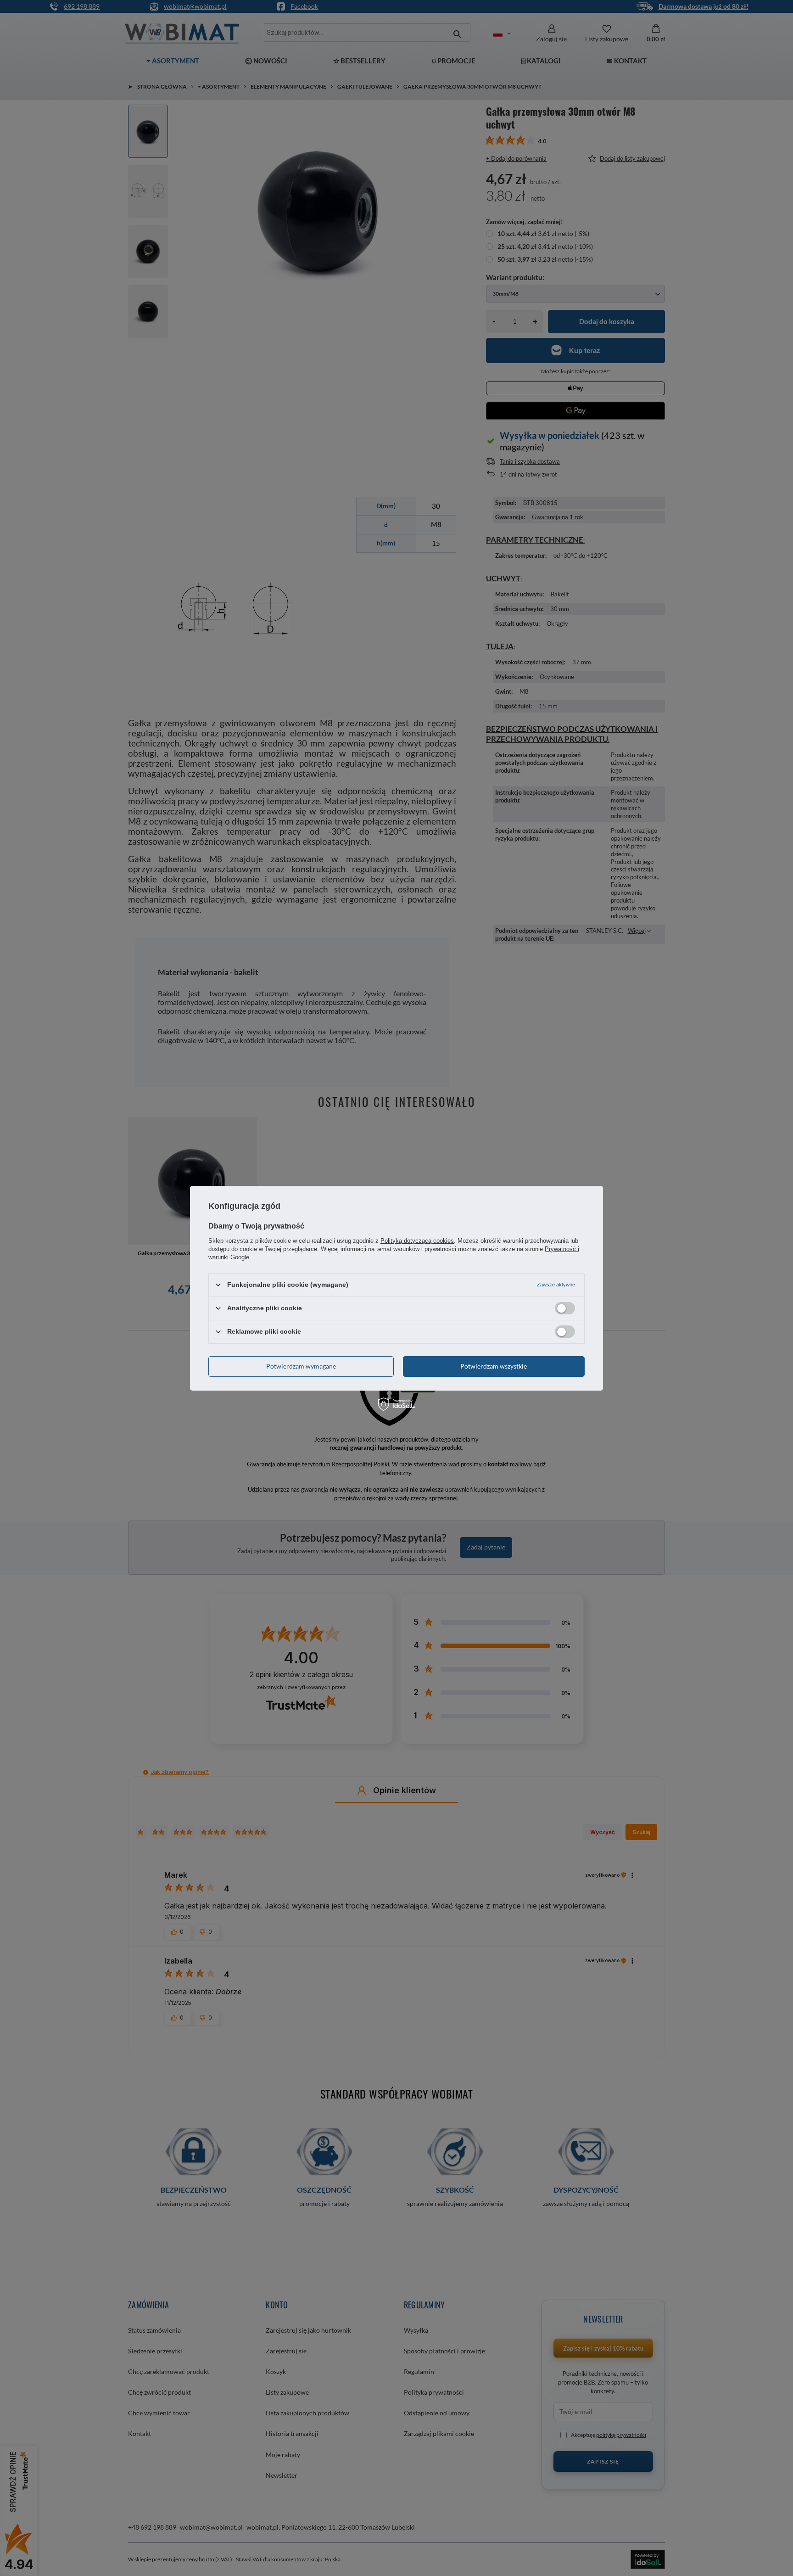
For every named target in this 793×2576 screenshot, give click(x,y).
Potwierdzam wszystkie (494, 1366)
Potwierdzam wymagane (301, 1366)
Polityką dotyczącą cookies (417, 1240)
